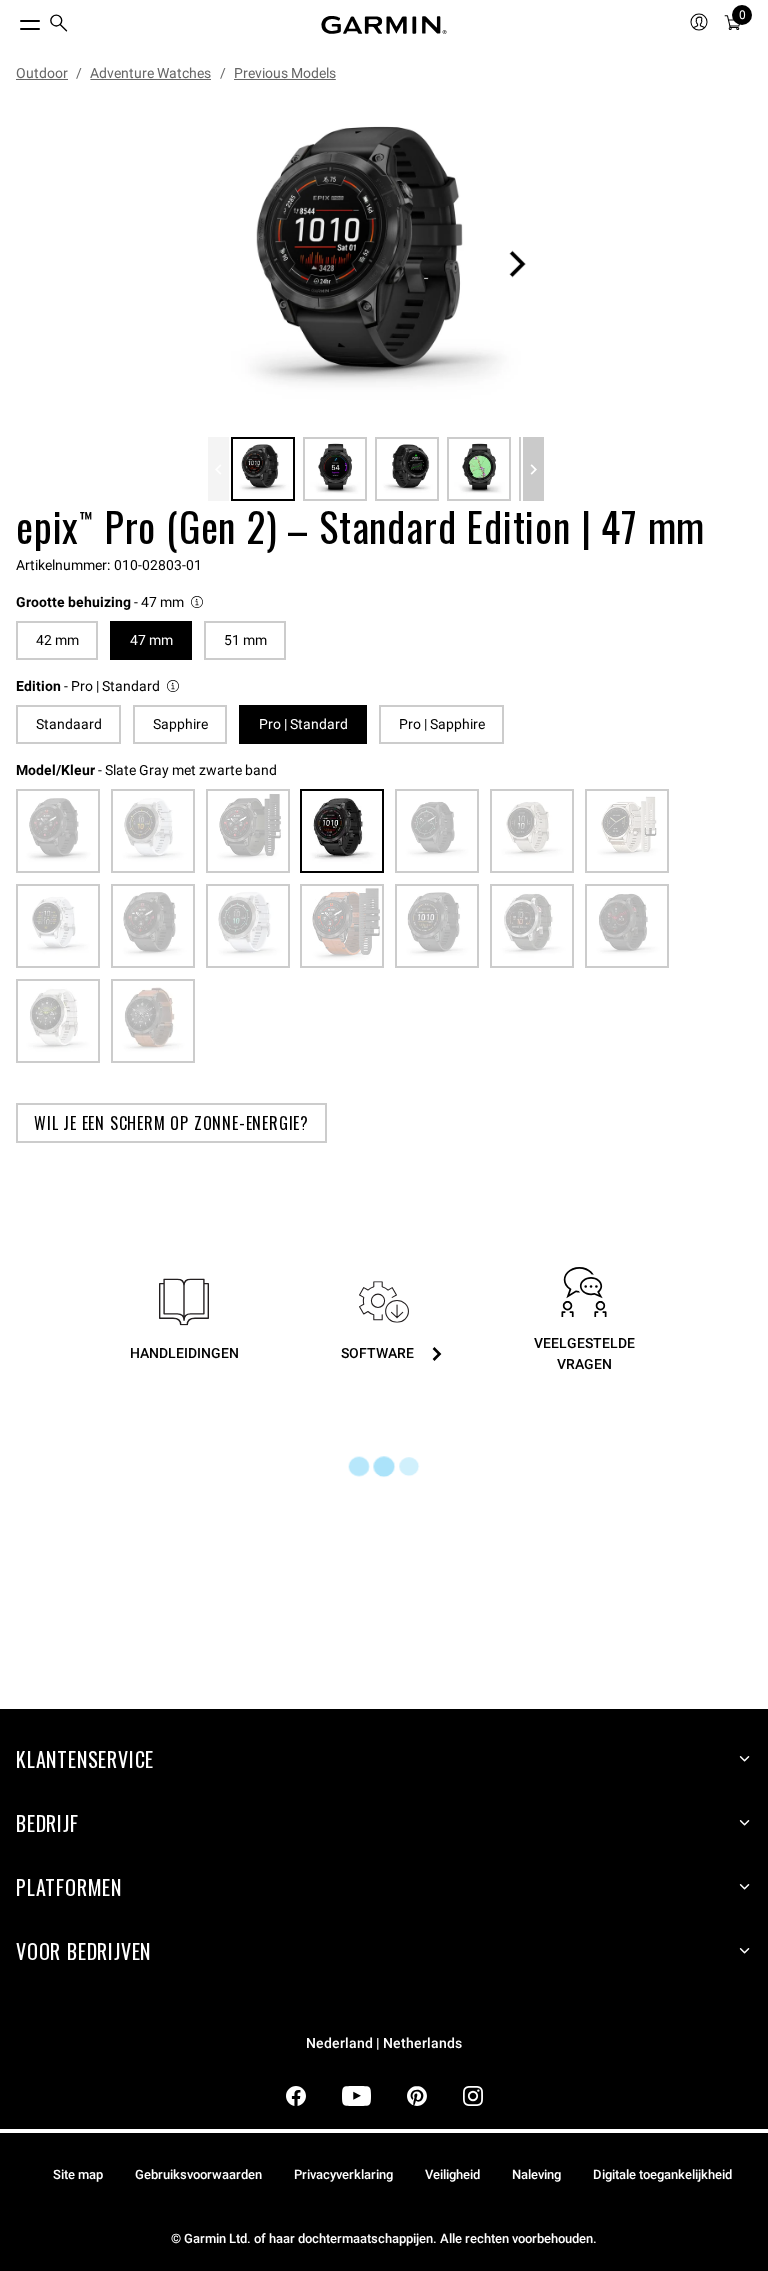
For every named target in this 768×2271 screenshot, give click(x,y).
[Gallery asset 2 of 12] (335, 469)
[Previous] (218, 469)
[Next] (517, 264)
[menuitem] (59, 25)
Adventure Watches (150, 73)
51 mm (245, 640)
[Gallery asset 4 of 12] (479, 469)
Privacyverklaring (343, 2174)
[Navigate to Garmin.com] (384, 25)
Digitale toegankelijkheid (662, 2174)
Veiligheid (452, 2174)
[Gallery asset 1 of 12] (376, 264)
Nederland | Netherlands (384, 2043)
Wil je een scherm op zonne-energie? (171, 1123)
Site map (78, 2174)
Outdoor (42, 73)
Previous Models (285, 73)
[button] (111, 602)
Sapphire (180, 724)
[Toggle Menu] (12, 20)
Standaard (69, 724)
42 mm (57, 640)
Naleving (536, 2174)
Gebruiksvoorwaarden (198, 2174)
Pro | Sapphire (442, 724)
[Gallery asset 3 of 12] (407, 469)
